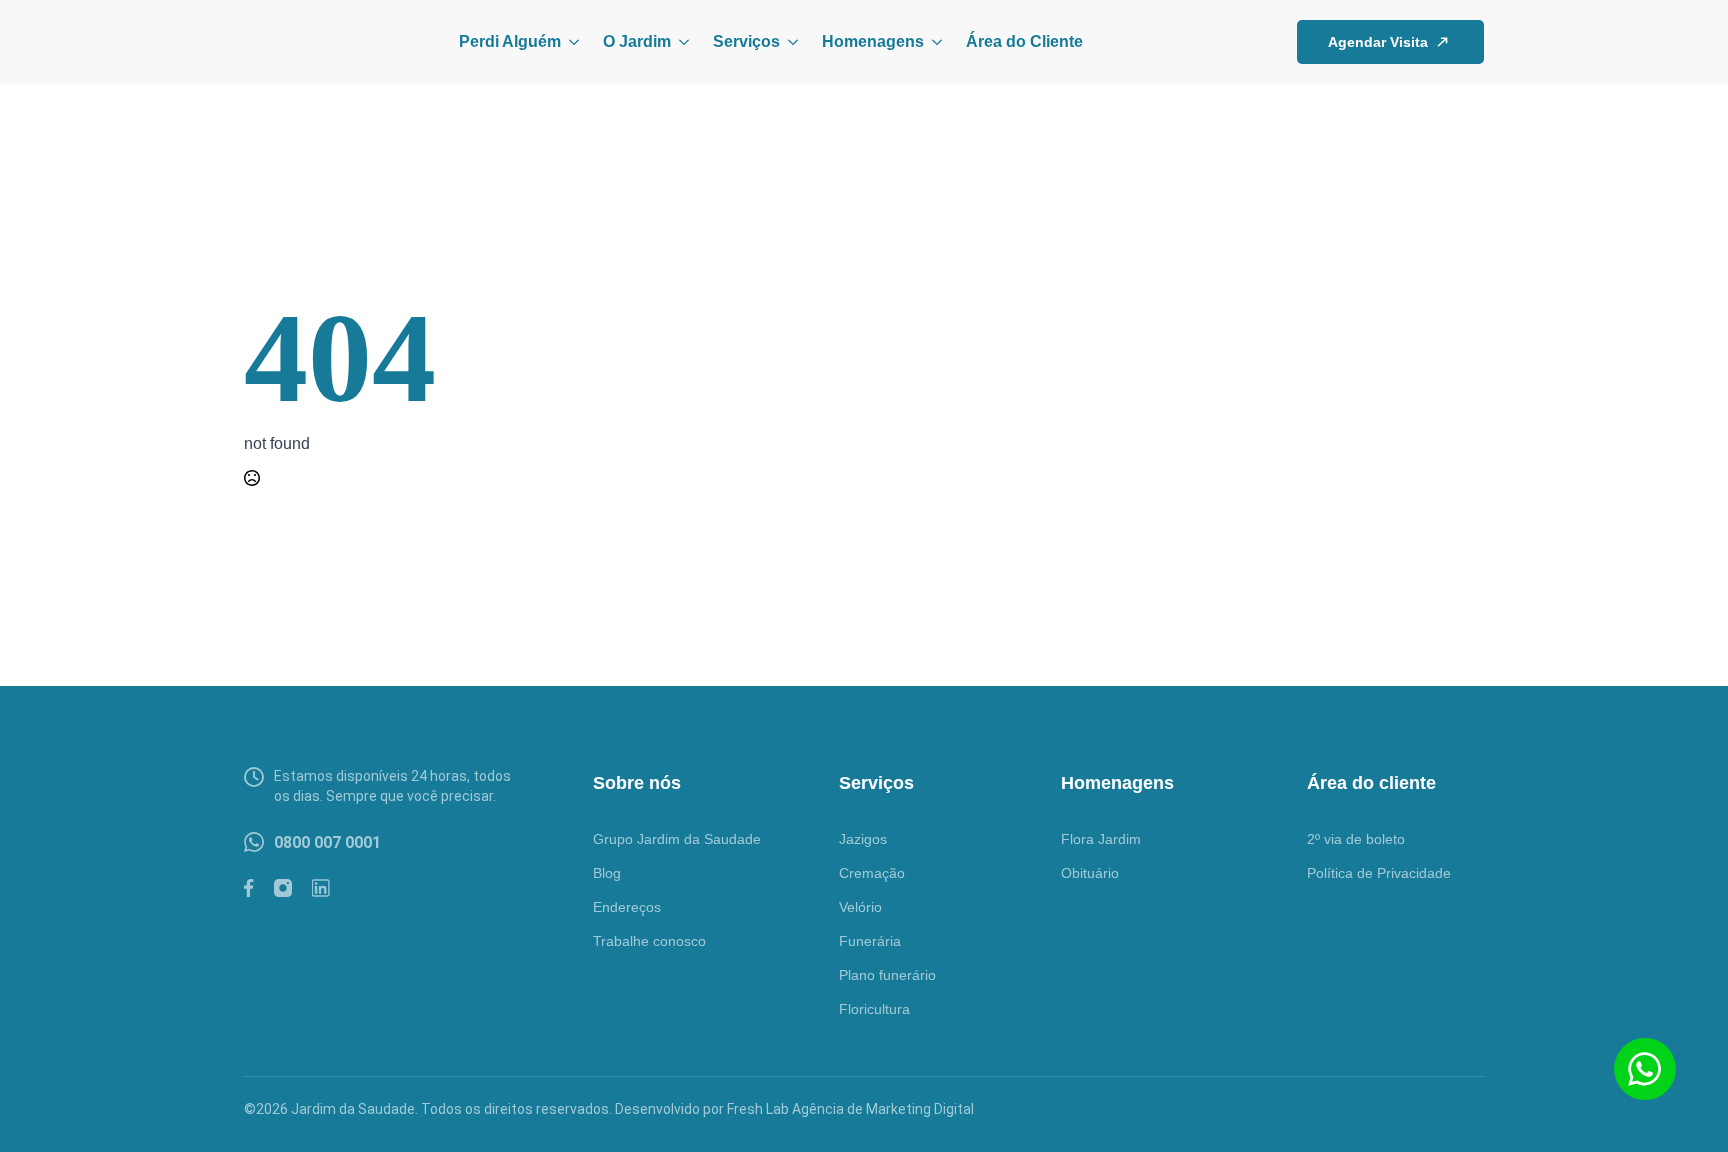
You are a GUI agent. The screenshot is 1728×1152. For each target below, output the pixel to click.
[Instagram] (283, 888)
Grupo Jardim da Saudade (677, 839)
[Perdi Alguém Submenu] (570, 42)
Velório (860, 907)
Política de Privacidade (1379, 873)
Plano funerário (887, 975)
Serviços (746, 41)
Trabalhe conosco (649, 941)
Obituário (1090, 873)
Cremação (872, 873)
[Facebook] (249, 888)
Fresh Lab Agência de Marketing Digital (850, 1109)
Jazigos (863, 839)
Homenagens (873, 41)
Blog (607, 873)
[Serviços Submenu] (789, 42)
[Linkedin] (321, 888)
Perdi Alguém (510, 41)
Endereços (627, 907)
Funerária (870, 941)
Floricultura (874, 1009)
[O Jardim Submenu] (680, 42)
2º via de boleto (1356, 839)
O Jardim (637, 41)
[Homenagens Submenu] (933, 42)
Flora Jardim (1101, 839)
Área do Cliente (1024, 41)
